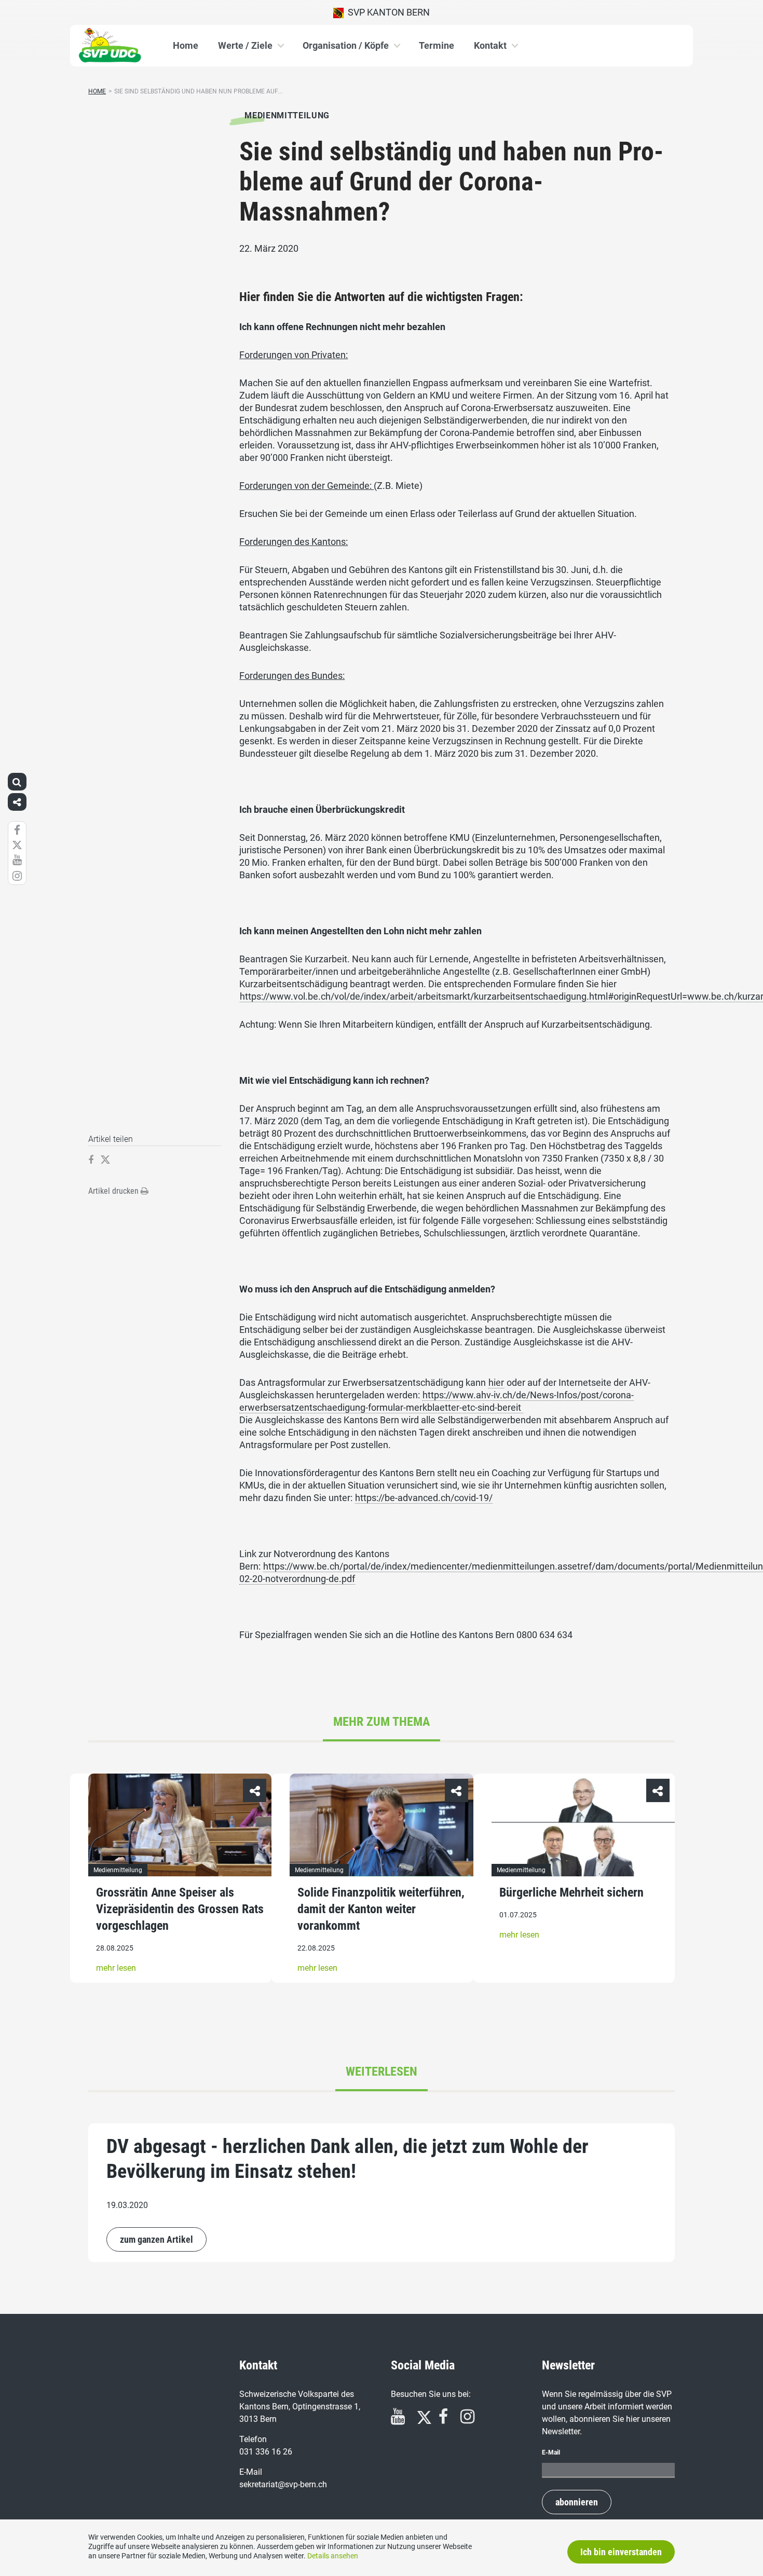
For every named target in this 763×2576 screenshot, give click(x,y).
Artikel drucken (114, 1191)
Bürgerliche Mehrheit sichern (571, 1892)
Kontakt (490, 45)
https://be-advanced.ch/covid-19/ (424, 1498)
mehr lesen (116, 1968)
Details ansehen (333, 2556)
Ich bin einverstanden (621, 2552)
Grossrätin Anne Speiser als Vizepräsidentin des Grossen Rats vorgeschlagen (180, 1909)
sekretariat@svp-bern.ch (283, 2484)
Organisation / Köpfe (346, 45)
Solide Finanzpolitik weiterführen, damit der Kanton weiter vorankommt (381, 1909)
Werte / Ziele (245, 45)
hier (496, 1382)
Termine (437, 45)
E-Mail (551, 2452)
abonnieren (577, 2502)
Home (186, 45)
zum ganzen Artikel (156, 2239)
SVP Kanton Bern (387, 12)
